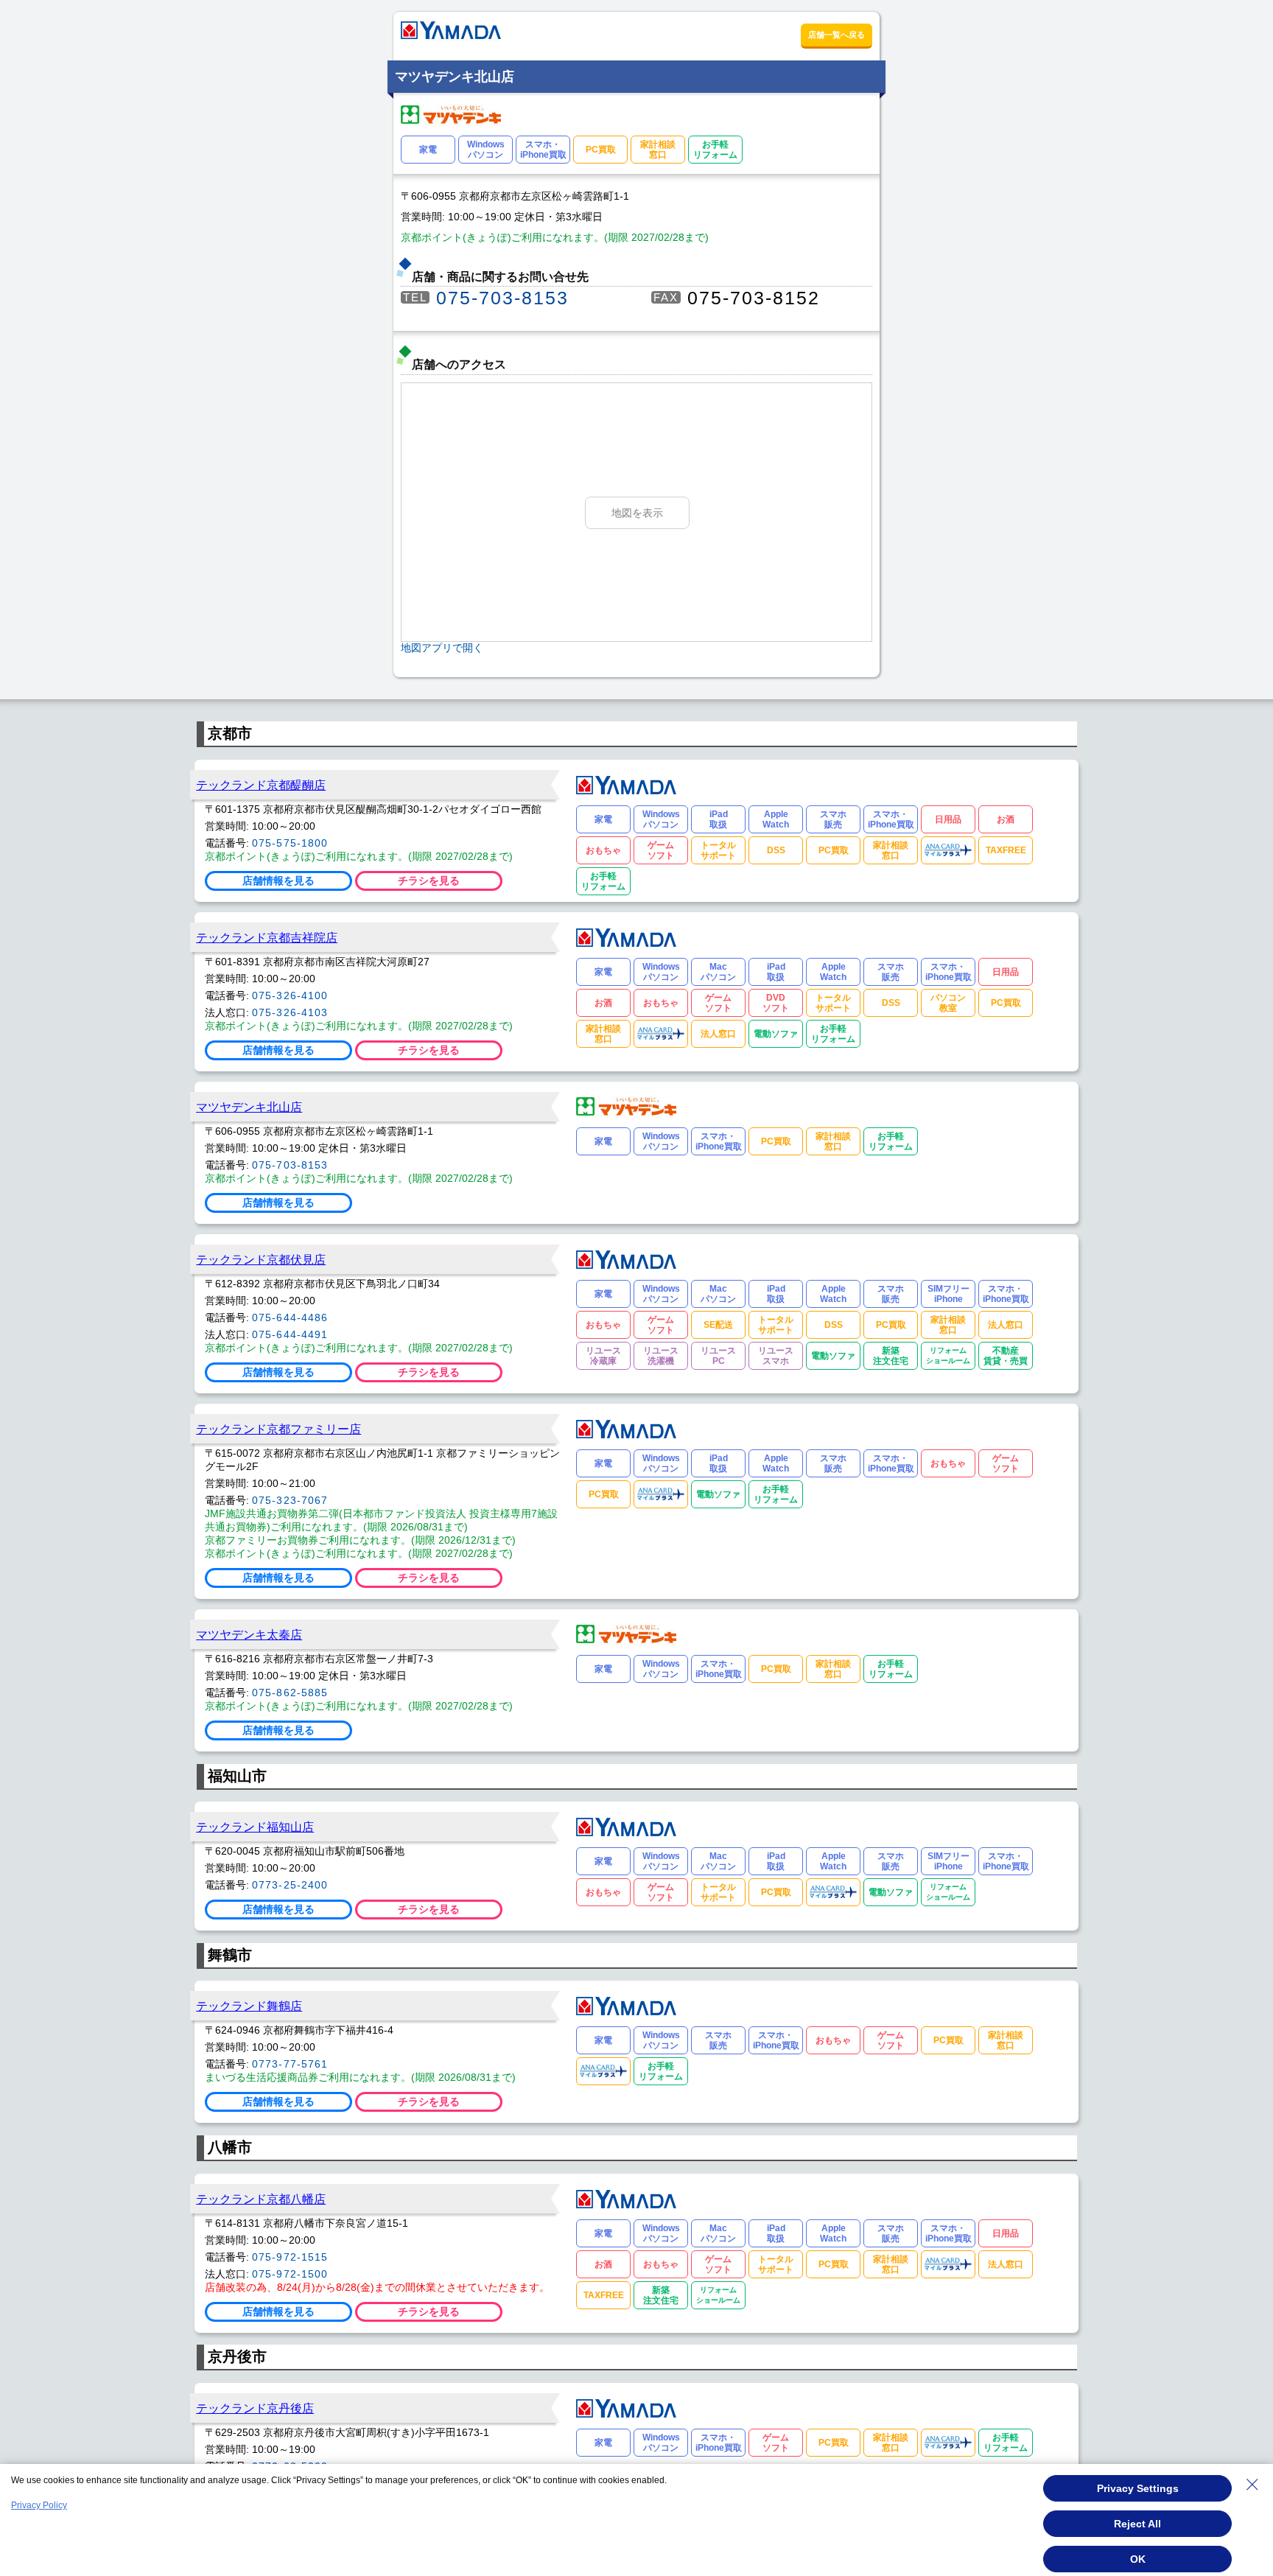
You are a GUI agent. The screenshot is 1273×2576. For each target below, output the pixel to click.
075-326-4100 (290, 995)
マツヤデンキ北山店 (249, 1107)
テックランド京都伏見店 (261, 1259)
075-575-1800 (290, 843)
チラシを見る (429, 881)
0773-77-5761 (290, 2064)
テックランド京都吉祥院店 (267, 937)
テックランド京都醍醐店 (261, 785)
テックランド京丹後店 (255, 2408)
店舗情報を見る (278, 881)
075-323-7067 (290, 1500)
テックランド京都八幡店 (261, 2199)
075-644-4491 (290, 1334)
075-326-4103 (290, 1012)
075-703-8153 (502, 298)
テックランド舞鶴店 (249, 2006)
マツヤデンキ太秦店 (249, 1634)
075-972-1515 (290, 2257)
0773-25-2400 (290, 1885)
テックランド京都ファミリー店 (278, 1429)
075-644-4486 (290, 1317)
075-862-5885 (290, 1693)
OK (1138, 2559)
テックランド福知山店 (255, 1827)
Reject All (1137, 2524)
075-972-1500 (290, 2274)
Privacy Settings (1138, 2488)
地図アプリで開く (442, 648)
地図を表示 (637, 513)
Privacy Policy (39, 2505)
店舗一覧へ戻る (837, 35)
